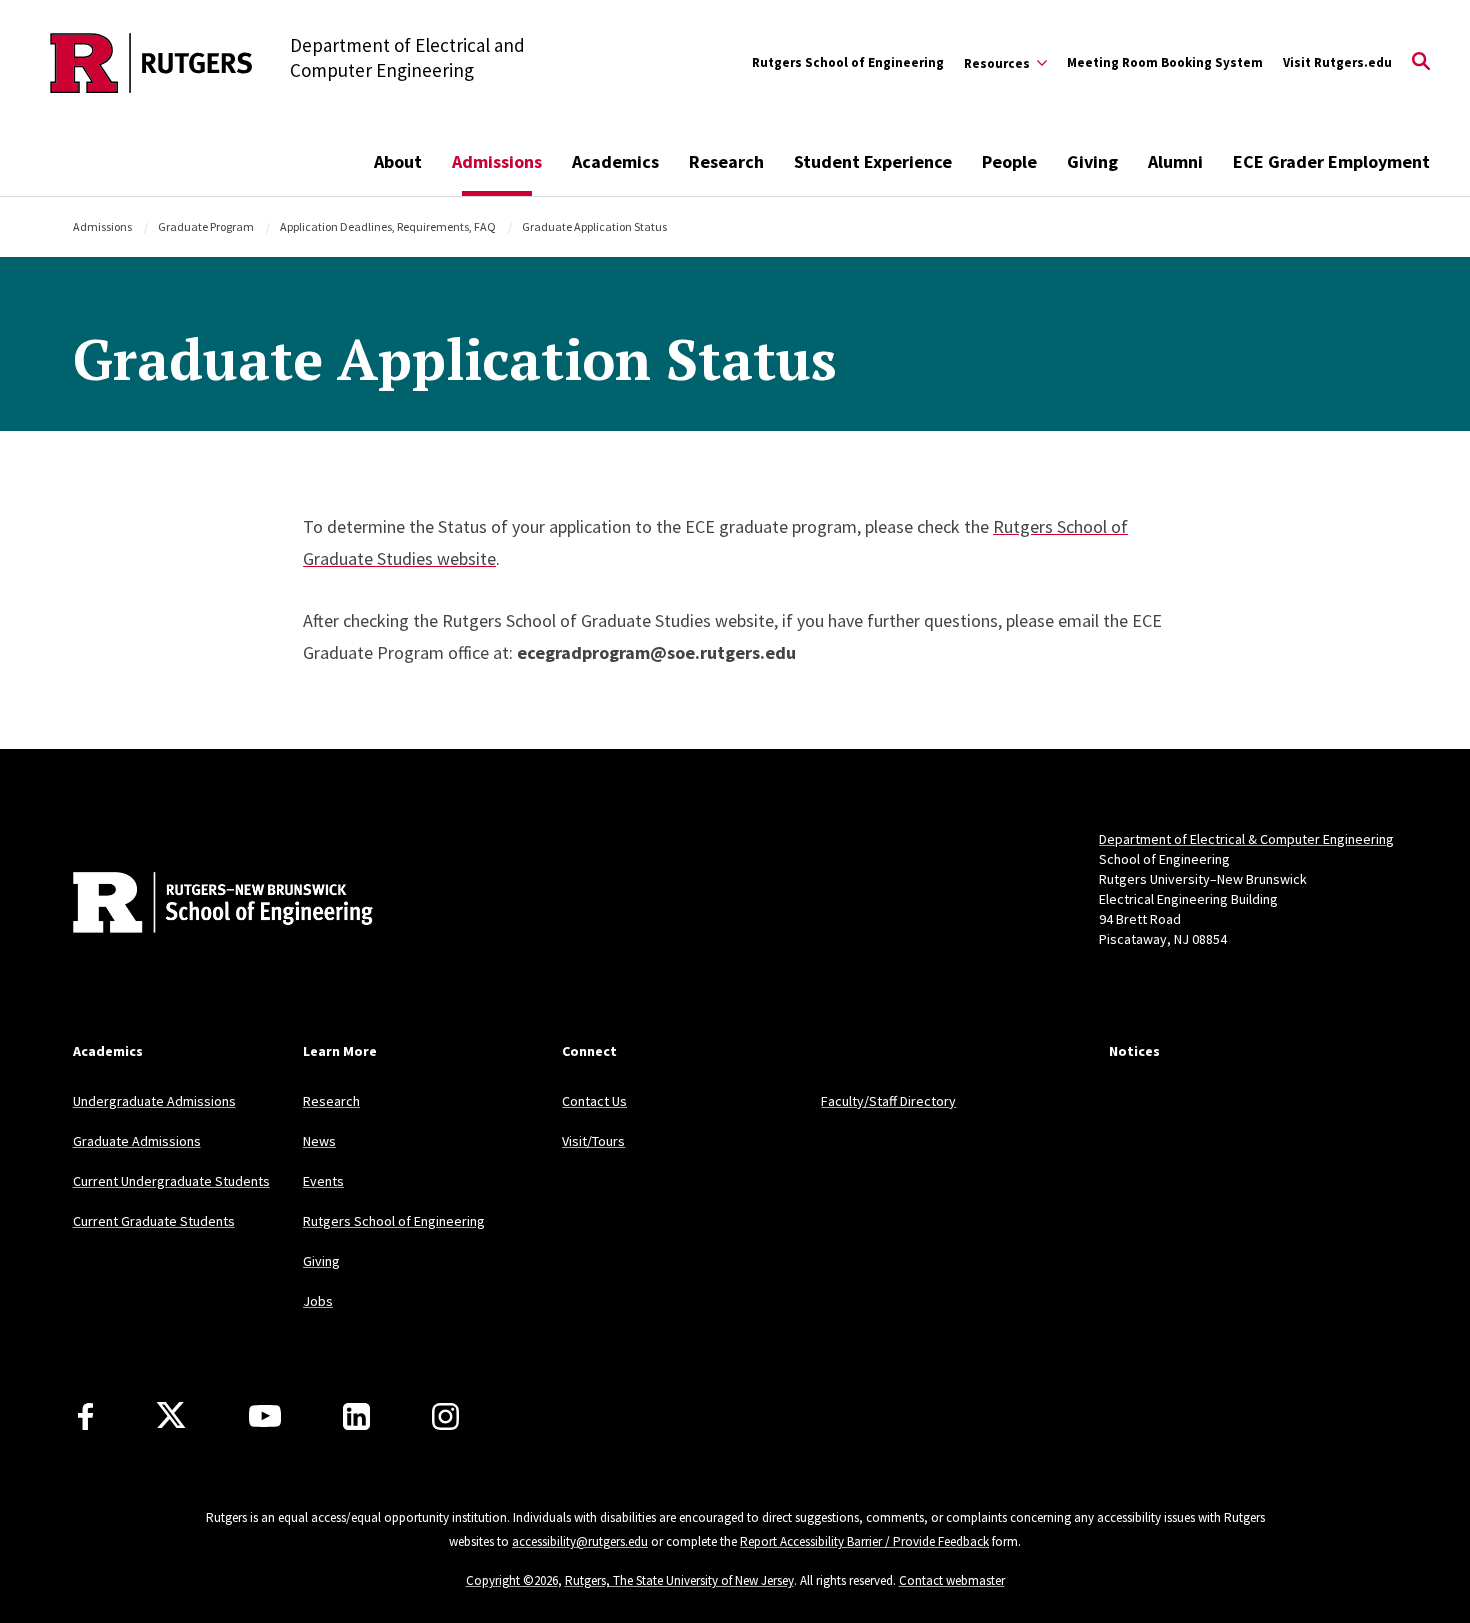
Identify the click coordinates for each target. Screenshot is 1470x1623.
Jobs (318, 1301)
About (398, 161)
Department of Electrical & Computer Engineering (1246, 839)
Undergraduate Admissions (154, 1101)
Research (726, 161)
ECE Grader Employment (1331, 161)
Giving (1092, 161)
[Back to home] (205, 905)
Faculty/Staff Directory (888, 1101)
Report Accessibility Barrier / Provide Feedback (864, 1541)
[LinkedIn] (356, 1416)
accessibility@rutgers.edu (580, 1541)
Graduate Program (206, 226)
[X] (171, 1416)
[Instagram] (445, 1416)
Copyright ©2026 (512, 1580)
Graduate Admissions (137, 1141)
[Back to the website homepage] (151, 63)
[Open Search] (1421, 63)
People (1009, 161)
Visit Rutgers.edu (1337, 62)
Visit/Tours (593, 1141)
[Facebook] (85, 1416)
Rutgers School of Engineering (848, 62)
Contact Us (594, 1101)
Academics (615, 161)
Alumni (1175, 161)
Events (323, 1181)
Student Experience (873, 161)
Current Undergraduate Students (171, 1181)
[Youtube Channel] (265, 1416)
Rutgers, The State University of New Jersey (679, 1580)
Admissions (497, 161)
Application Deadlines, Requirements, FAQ (388, 226)
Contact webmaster (952, 1580)
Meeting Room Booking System (1165, 62)
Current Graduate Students (154, 1221)
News (319, 1141)
